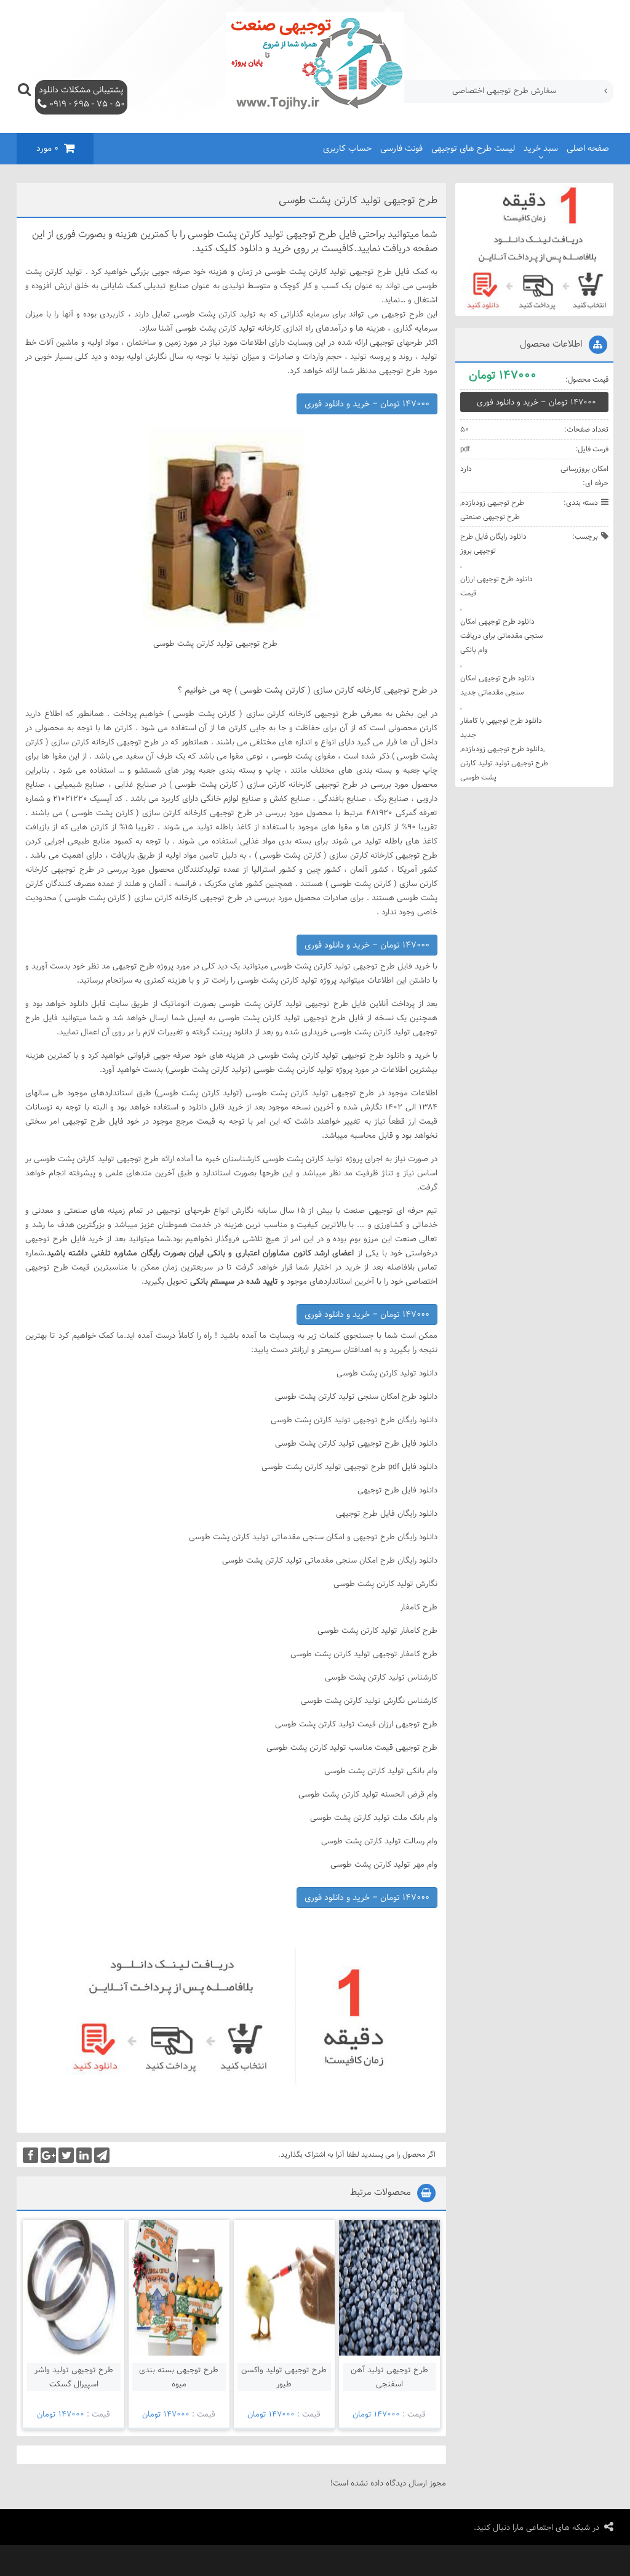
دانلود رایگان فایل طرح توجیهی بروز (493, 543)
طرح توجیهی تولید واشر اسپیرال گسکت (74, 2377)
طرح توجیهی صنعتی (490, 517)
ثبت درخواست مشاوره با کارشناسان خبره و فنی (479, 91)
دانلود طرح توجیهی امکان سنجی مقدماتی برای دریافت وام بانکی (501, 635)
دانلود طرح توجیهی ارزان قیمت (496, 586)
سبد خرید (541, 148)
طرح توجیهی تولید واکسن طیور (284, 2377)
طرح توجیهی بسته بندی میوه (179, 2377)
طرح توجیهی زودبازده (493, 502)
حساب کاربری (347, 148)
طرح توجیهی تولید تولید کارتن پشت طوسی (504, 770)
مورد (47, 148)
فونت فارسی (401, 148)
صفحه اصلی (588, 148)
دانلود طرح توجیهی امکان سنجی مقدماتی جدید (497, 685)
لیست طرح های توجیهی (473, 148)
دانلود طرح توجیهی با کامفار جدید (501, 727)
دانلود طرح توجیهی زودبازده (502, 749)
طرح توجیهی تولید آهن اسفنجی (389, 2377)
